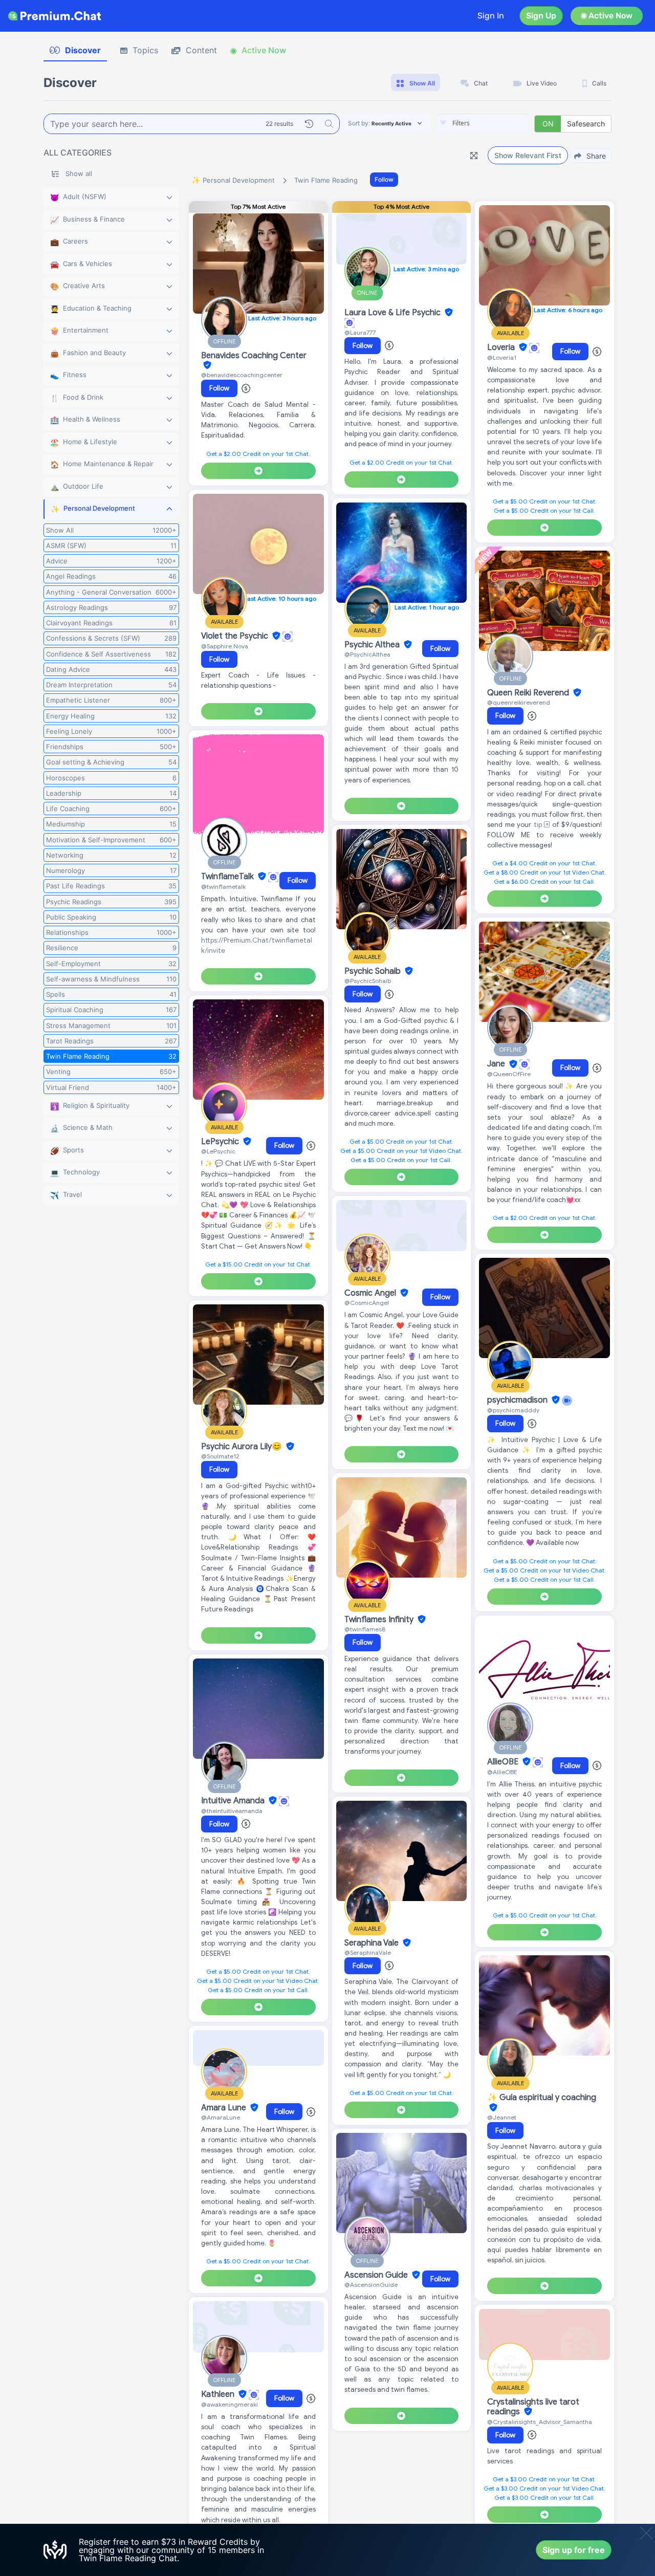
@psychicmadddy (513, 1410)
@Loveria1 (502, 357)
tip (539, 825)
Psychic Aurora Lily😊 (243, 1447)
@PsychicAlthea (367, 654)
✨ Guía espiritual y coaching (542, 2098)
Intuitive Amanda (234, 1801)
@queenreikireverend (519, 702)
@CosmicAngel (367, 1303)
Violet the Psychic (236, 636)
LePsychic (221, 1142)
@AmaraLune (221, 2117)
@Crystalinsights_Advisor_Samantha (540, 2422)
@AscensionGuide (371, 2285)
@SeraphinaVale (368, 1952)
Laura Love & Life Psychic (394, 313)
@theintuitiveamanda (232, 1811)
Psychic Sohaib (374, 971)
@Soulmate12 (220, 1456)
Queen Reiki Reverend (529, 693)
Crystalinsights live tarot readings (533, 2407)
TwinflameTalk (228, 877)
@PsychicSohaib (368, 981)
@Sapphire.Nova (225, 646)
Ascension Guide (377, 2275)
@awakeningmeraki (230, 2404)
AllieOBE (504, 1762)
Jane (497, 1064)
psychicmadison (518, 1400)
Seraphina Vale (373, 1943)
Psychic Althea (373, 645)
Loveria (502, 347)
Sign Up (541, 16)
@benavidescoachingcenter (242, 375)
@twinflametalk (223, 887)
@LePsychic (218, 1151)
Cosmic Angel (371, 1293)
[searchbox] (498, 123)
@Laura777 (360, 332)
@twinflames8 (365, 1629)
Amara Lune (225, 2108)
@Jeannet (502, 2117)
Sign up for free (574, 2550)
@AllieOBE (502, 1772)
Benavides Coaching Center (254, 356)
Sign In (491, 16)
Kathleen (219, 2394)
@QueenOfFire (509, 1074)
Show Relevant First (528, 155)
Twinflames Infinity (380, 1620)
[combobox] (483, 124)
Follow (384, 179)
